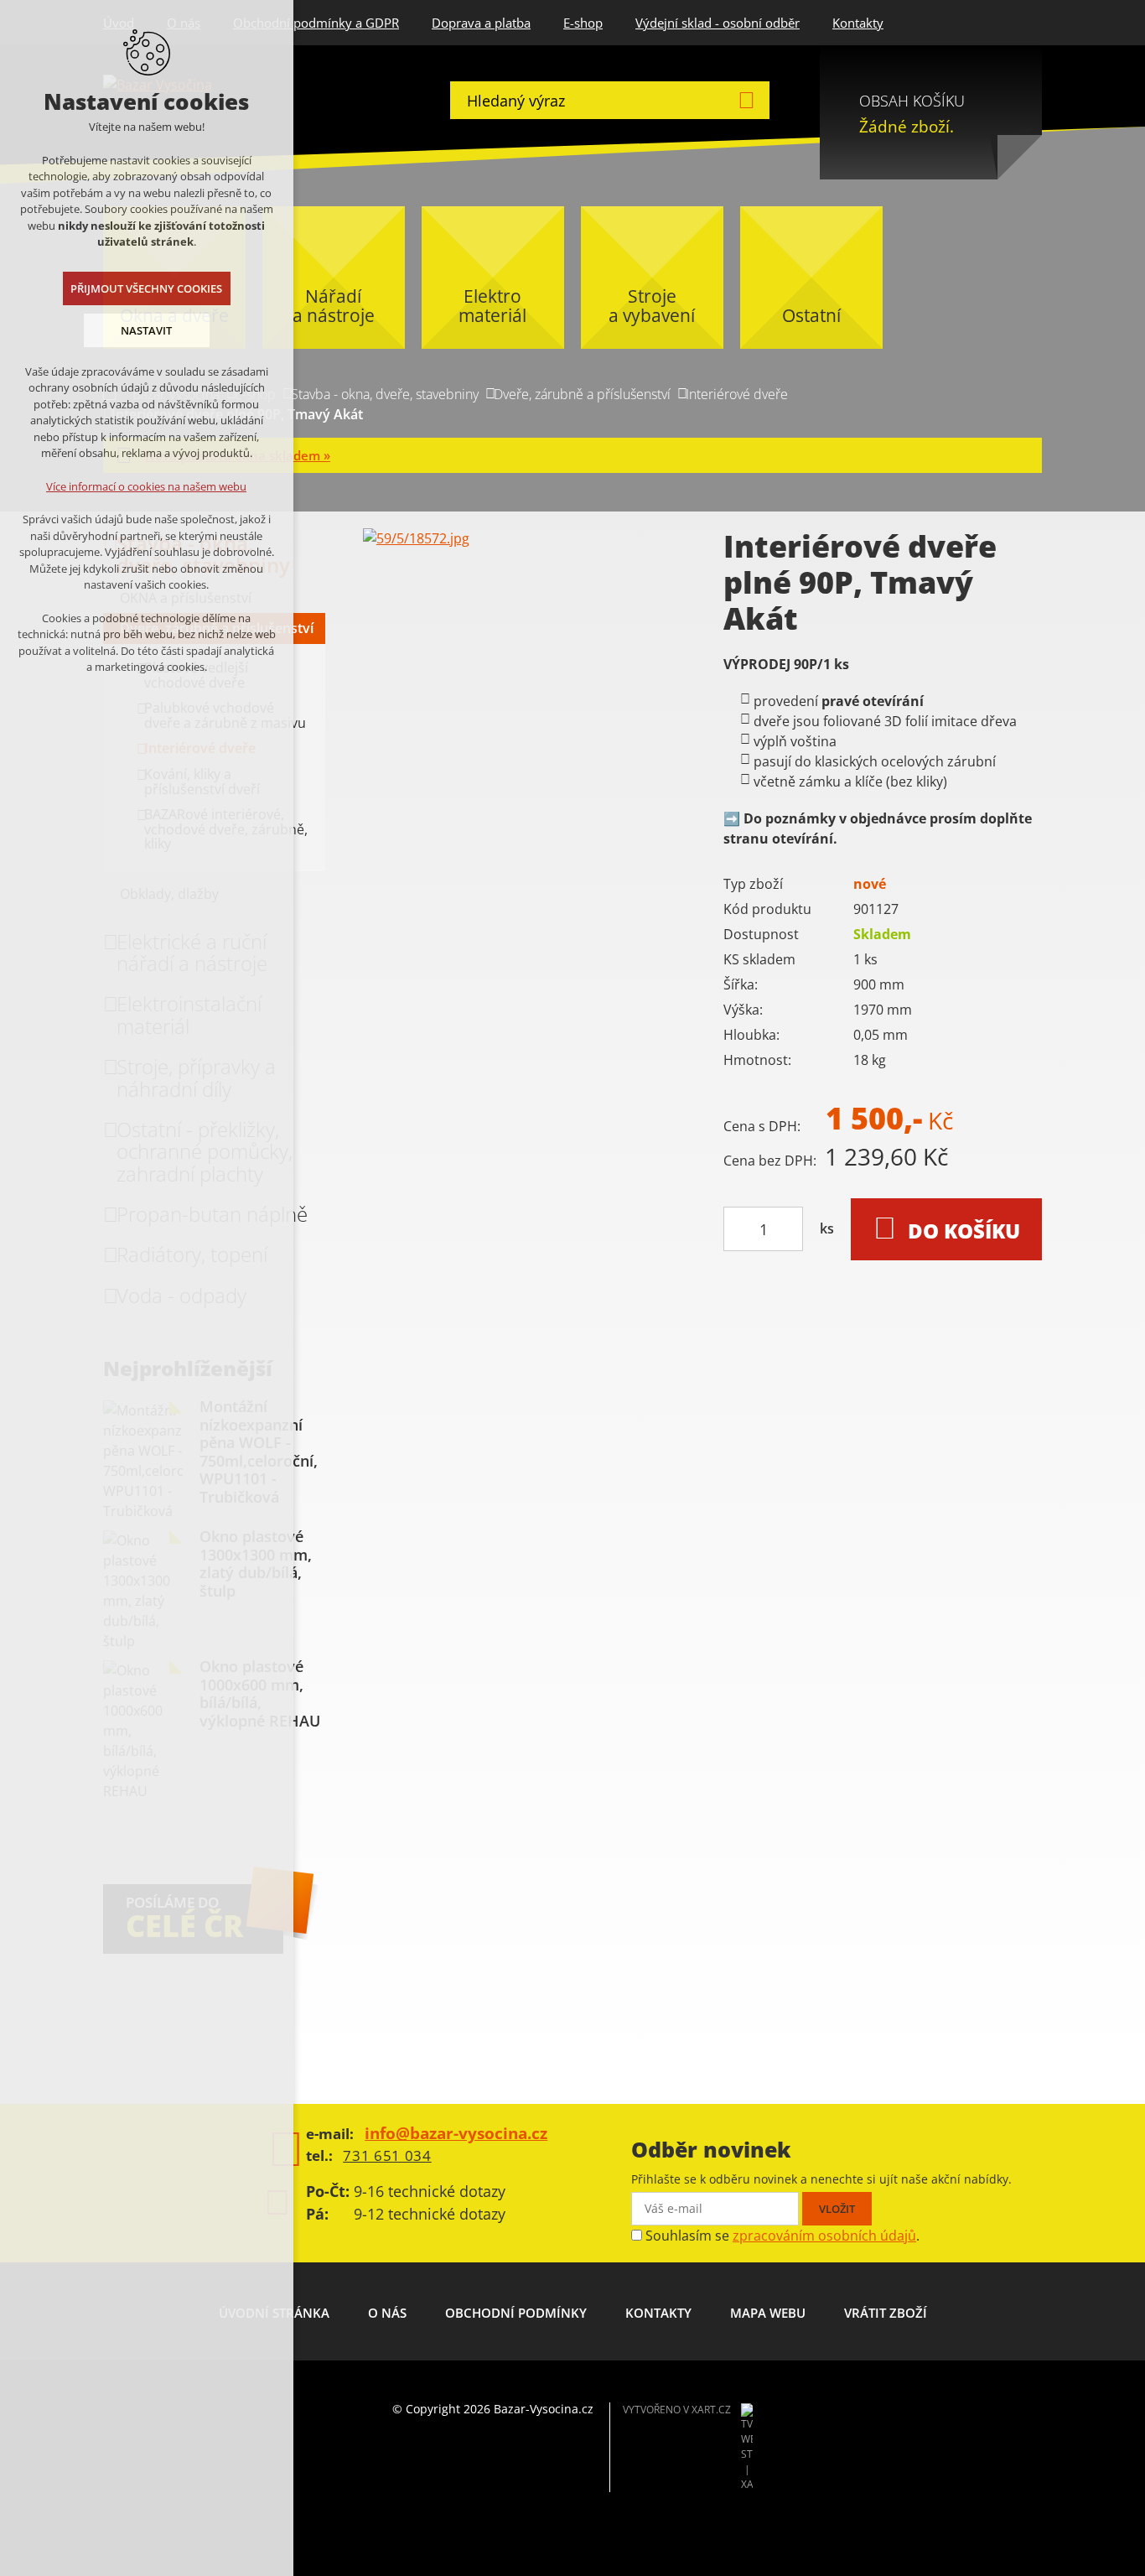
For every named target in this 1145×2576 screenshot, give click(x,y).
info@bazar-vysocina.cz (456, 2133)
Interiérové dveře (737, 394)
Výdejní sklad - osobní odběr (718, 23)
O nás (387, 2313)
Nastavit (147, 330)
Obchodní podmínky (516, 2313)
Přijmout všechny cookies (147, 288)
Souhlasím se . (782, 2236)
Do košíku (964, 1231)
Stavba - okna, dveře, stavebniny (385, 394)
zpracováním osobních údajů (824, 2236)
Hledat (746, 100)
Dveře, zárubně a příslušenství (582, 394)
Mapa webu (768, 2313)
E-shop (583, 23)
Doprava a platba (481, 23)
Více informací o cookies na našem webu (147, 486)
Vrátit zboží (886, 2313)
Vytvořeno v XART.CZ (677, 2410)
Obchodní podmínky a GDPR (316, 23)
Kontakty (858, 23)
